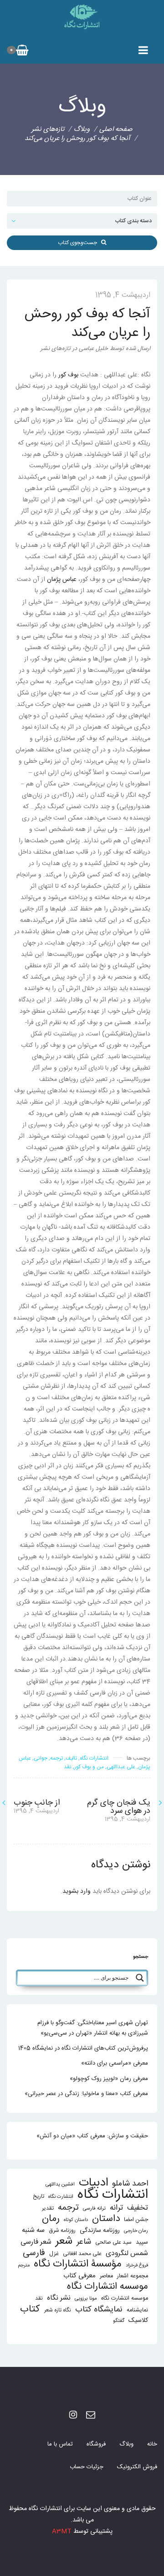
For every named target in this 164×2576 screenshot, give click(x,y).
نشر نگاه (59, 2298)
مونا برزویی (86, 2298)
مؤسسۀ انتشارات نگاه (78, 2264)
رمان (51, 2219)
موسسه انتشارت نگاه (125, 2298)
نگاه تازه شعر (58, 2310)
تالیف (71, 1758)
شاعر (84, 2242)
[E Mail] (91, 2416)
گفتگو (119, 2321)
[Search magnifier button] (140, 1978)
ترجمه (56, 1758)
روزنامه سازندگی (100, 2231)
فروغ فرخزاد (137, 2265)
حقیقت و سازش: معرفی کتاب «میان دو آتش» (92, 2136)
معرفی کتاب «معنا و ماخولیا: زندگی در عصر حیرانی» (86, 2094)
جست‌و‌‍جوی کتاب (79, 243)
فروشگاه (96, 2444)
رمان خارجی (136, 2231)
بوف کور (68, 375)
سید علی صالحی (113, 2243)
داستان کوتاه (76, 2220)
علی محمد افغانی (82, 2254)
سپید (142, 2242)
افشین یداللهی (60, 2184)
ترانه (116, 2208)
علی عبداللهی (121, 1767)
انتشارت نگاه (61, 2197)
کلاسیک (138, 2321)
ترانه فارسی (94, 2208)
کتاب (30, 2309)
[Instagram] (73, 2416)
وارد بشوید (77, 1891)
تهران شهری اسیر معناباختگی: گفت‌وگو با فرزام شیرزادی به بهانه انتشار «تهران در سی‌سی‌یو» (93, 2028)
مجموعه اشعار (133, 2276)
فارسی (34, 2253)
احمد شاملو (130, 2184)
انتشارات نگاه (94, 1758)
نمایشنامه (137, 2310)
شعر (64, 2241)
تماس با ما (60, 2444)
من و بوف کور (89, 1767)
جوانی (41, 1758)
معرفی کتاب (79, 2276)
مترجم (24, 2265)
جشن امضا (136, 2220)
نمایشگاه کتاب (99, 2310)
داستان (106, 2219)
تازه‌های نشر (48, 129)
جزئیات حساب (87, 2467)
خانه (152, 2444)
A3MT (62, 2531)
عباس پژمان (62, 580)
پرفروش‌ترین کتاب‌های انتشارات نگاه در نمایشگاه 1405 (83, 2048)
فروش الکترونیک (137, 2467)
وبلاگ (126, 2444)
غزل (54, 2254)
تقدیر (48, 2208)
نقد (68, 1767)
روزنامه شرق (62, 2231)
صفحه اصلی (116, 129)
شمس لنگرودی (127, 2254)
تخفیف (138, 2208)
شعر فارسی (36, 2242)
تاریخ (38, 2197)
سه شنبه (33, 2230)
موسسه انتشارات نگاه (108, 2287)
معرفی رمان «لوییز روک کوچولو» (109, 2079)
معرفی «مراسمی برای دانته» (115, 2063)
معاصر (106, 2276)
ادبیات (93, 2183)
